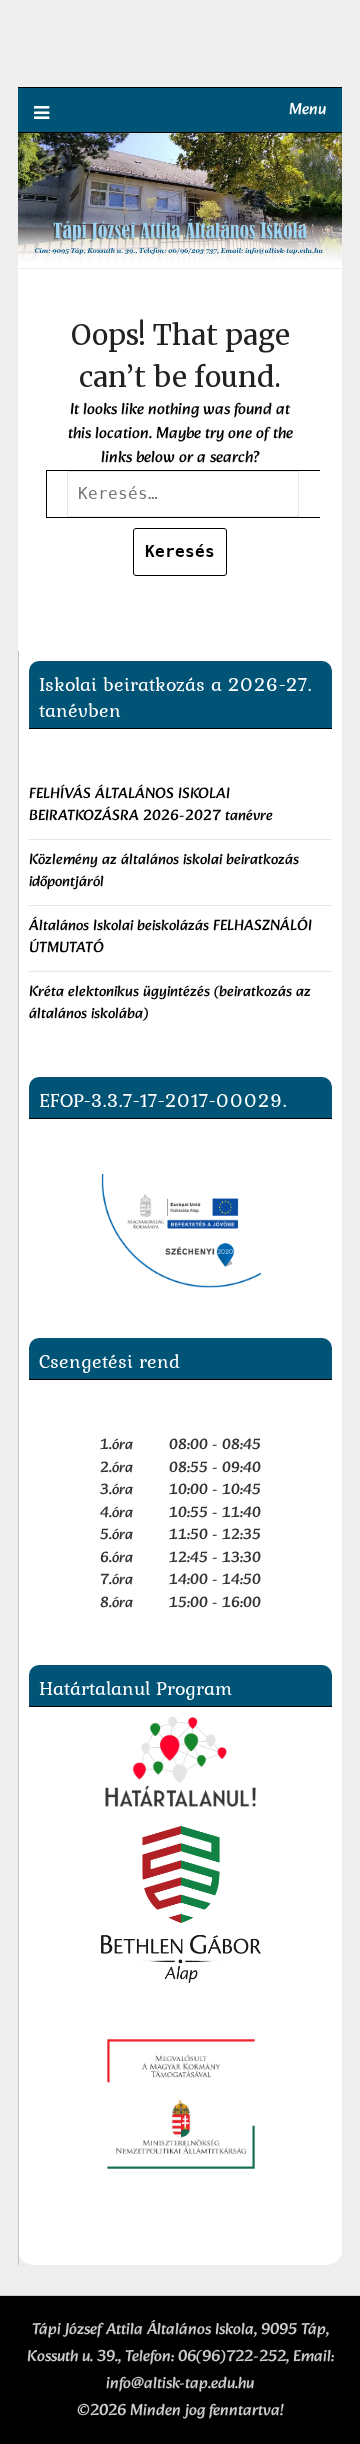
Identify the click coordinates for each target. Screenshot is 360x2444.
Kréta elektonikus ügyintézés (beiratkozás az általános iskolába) (170, 1004)
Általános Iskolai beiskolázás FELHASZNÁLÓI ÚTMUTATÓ (170, 938)
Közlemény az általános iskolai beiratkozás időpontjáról (164, 872)
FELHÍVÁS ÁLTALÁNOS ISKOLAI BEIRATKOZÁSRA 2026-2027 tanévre (153, 806)
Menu (307, 109)
